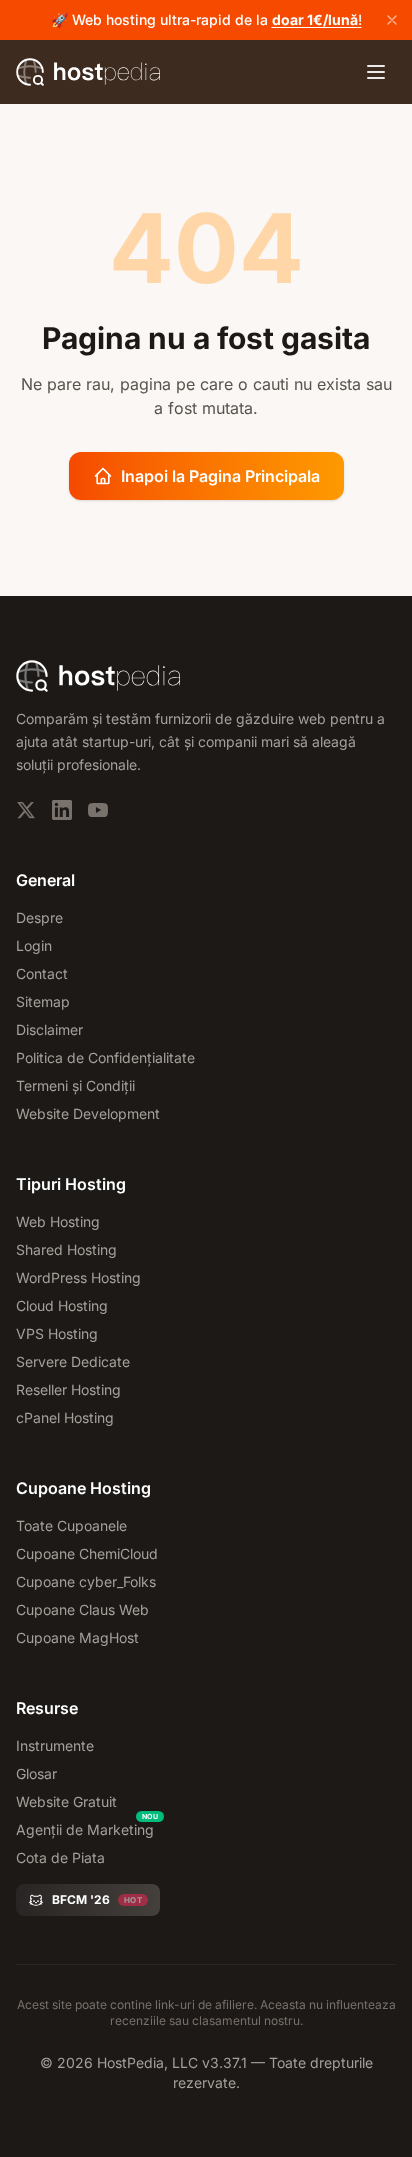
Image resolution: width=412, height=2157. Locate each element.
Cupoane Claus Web (82, 1609)
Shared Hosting (66, 1249)
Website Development (88, 1113)
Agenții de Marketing (85, 1829)
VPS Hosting (57, 1333)
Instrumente (55, 1745)
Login (34, 945)
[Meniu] (376, 72)
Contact (42, 973)
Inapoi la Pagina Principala (220, 476)
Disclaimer (49, 1029)
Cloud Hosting (62, 1305)
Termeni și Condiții (75, 1085)
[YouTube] (98, 810)
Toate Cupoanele (71, 1525)
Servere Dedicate (73, 1361)
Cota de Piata (60, 1857)
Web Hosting (58, 1221)
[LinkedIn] (62, 810)
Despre (39, 917)
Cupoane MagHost (77, 1637)
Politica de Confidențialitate (105, 1057)
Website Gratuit (66, 1801)
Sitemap (43, 1001)
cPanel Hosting (65, 1417)
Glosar (36, 1773)
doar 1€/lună (315, 19)
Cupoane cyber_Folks (86, 1581)
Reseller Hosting (68, 1389)
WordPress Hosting (78, 1277)
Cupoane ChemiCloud (87, 1553)
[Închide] (392, 20)
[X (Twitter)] (26, 810)
